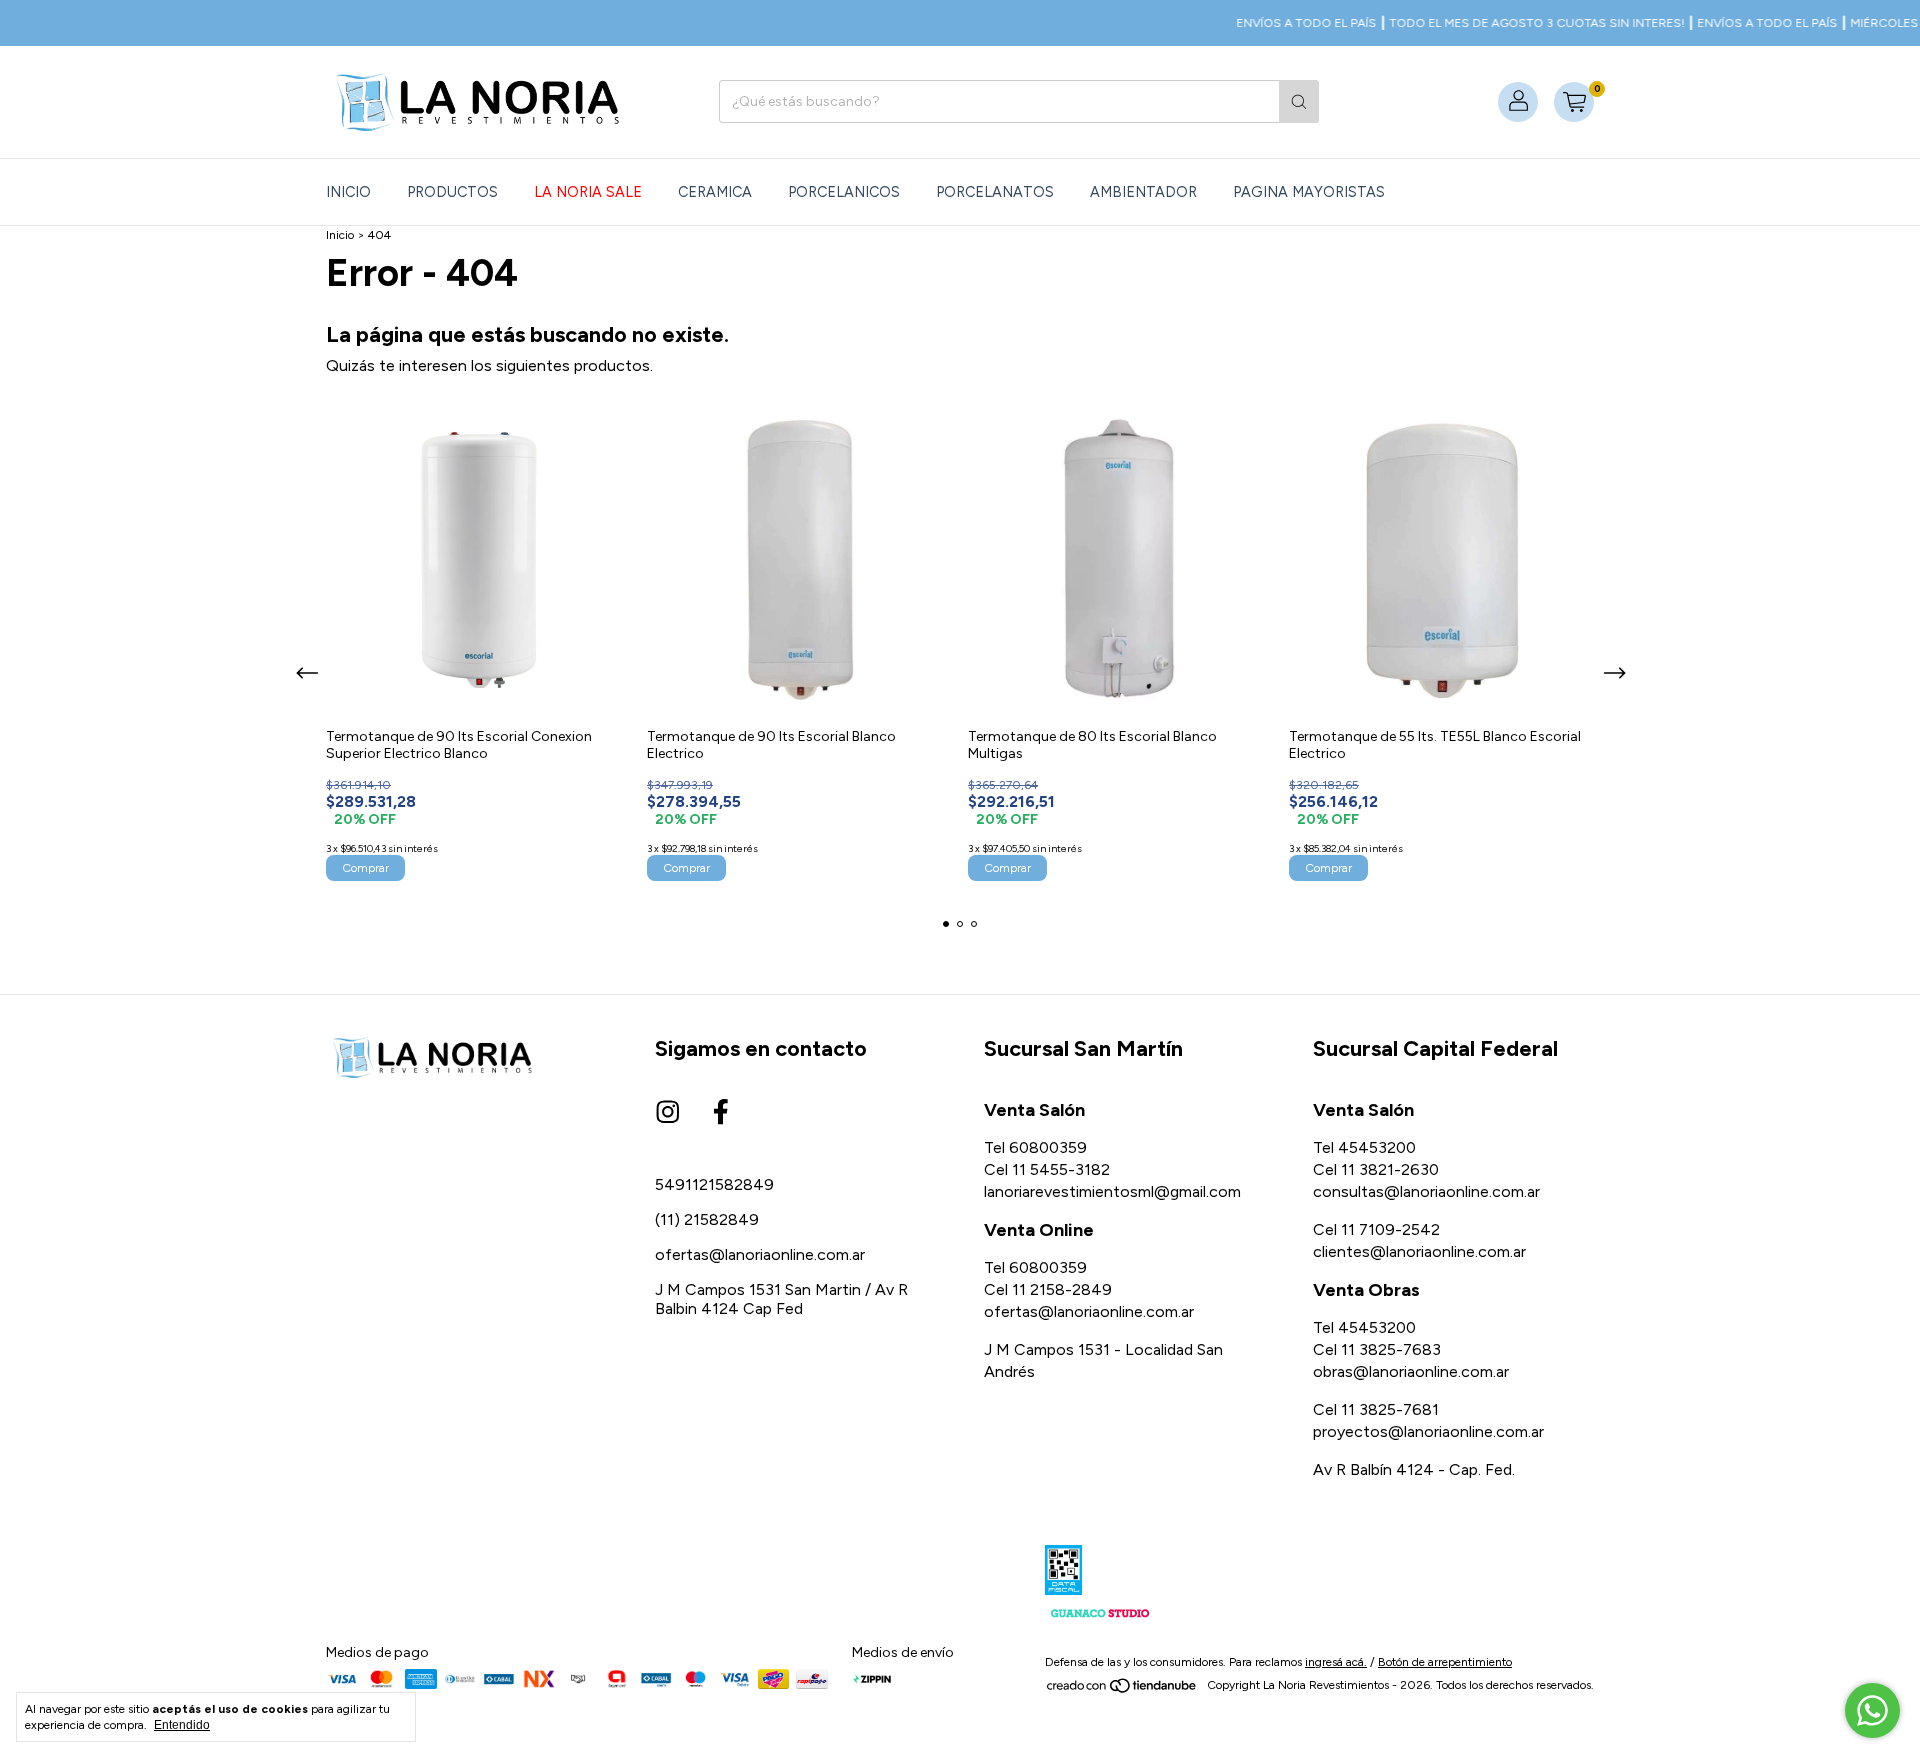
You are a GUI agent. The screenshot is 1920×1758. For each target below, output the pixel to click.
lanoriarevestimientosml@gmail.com (1112, 1191)
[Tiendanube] (1122, 1690)
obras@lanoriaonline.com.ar (1411, 1371)
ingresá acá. (1336, 1662)
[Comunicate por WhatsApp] (1872, 1710)
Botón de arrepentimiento (1445, 1662)
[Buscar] (1299, 101)
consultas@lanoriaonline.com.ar (1426, 1191)
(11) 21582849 (707, 1219)
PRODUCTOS (452, 192)
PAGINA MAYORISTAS (1309, 192)
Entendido (182, 1725)
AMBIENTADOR (1143, 192)
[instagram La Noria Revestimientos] (668, 1113)
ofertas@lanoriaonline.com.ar (760, 1254)
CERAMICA (715, 192)
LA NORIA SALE (588, 192)
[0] (1574, 102)
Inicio (348, 192)
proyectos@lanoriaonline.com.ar (1428, 1431)
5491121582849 (714, 1184)
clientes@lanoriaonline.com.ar (1419, 1251)
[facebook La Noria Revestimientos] (721, 1113)
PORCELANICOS (844, 192)
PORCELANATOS (995, 192)
